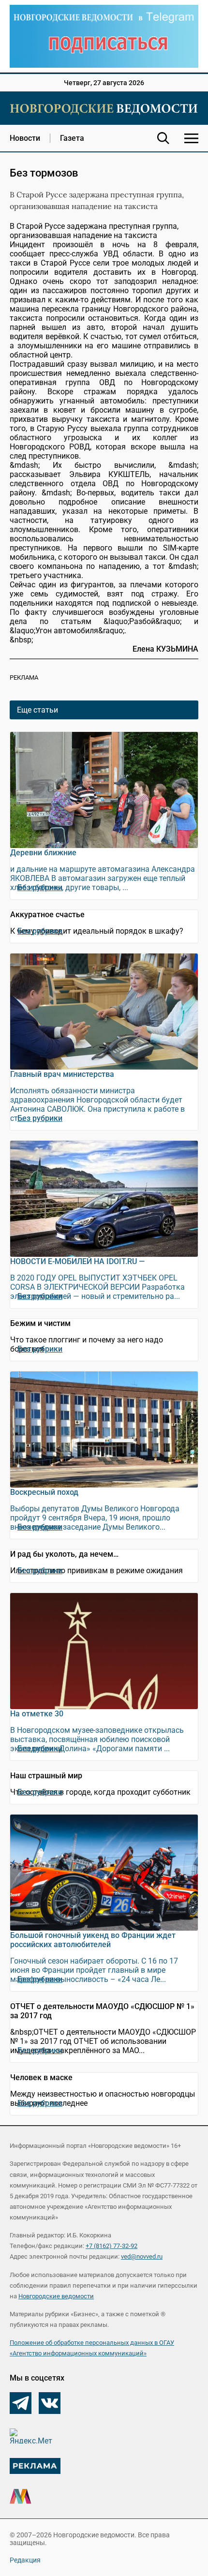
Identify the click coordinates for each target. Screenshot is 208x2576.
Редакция (25, 2560)
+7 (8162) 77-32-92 (111, 2246)
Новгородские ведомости (56, 2296)
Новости (25, 138)
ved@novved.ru (142, 2256)
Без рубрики (40, 887)
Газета (72, 138)
